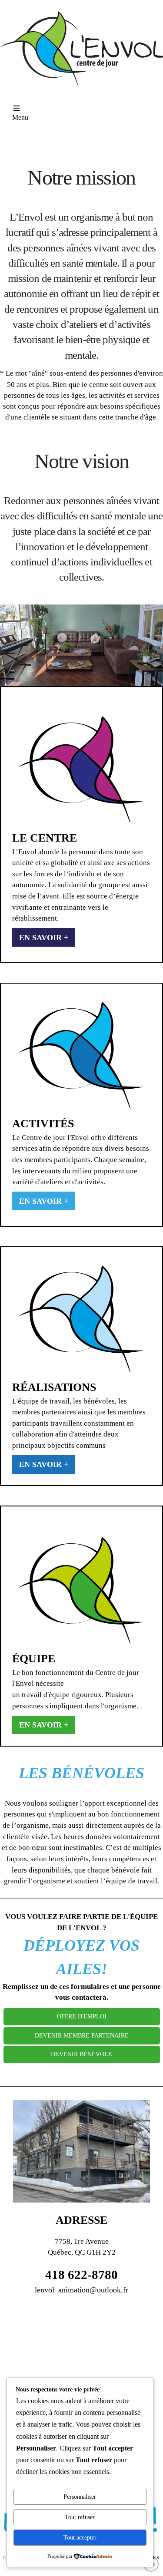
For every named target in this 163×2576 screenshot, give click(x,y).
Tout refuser (80, 2517)
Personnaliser (80, 2497)
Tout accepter (80, 2538)
